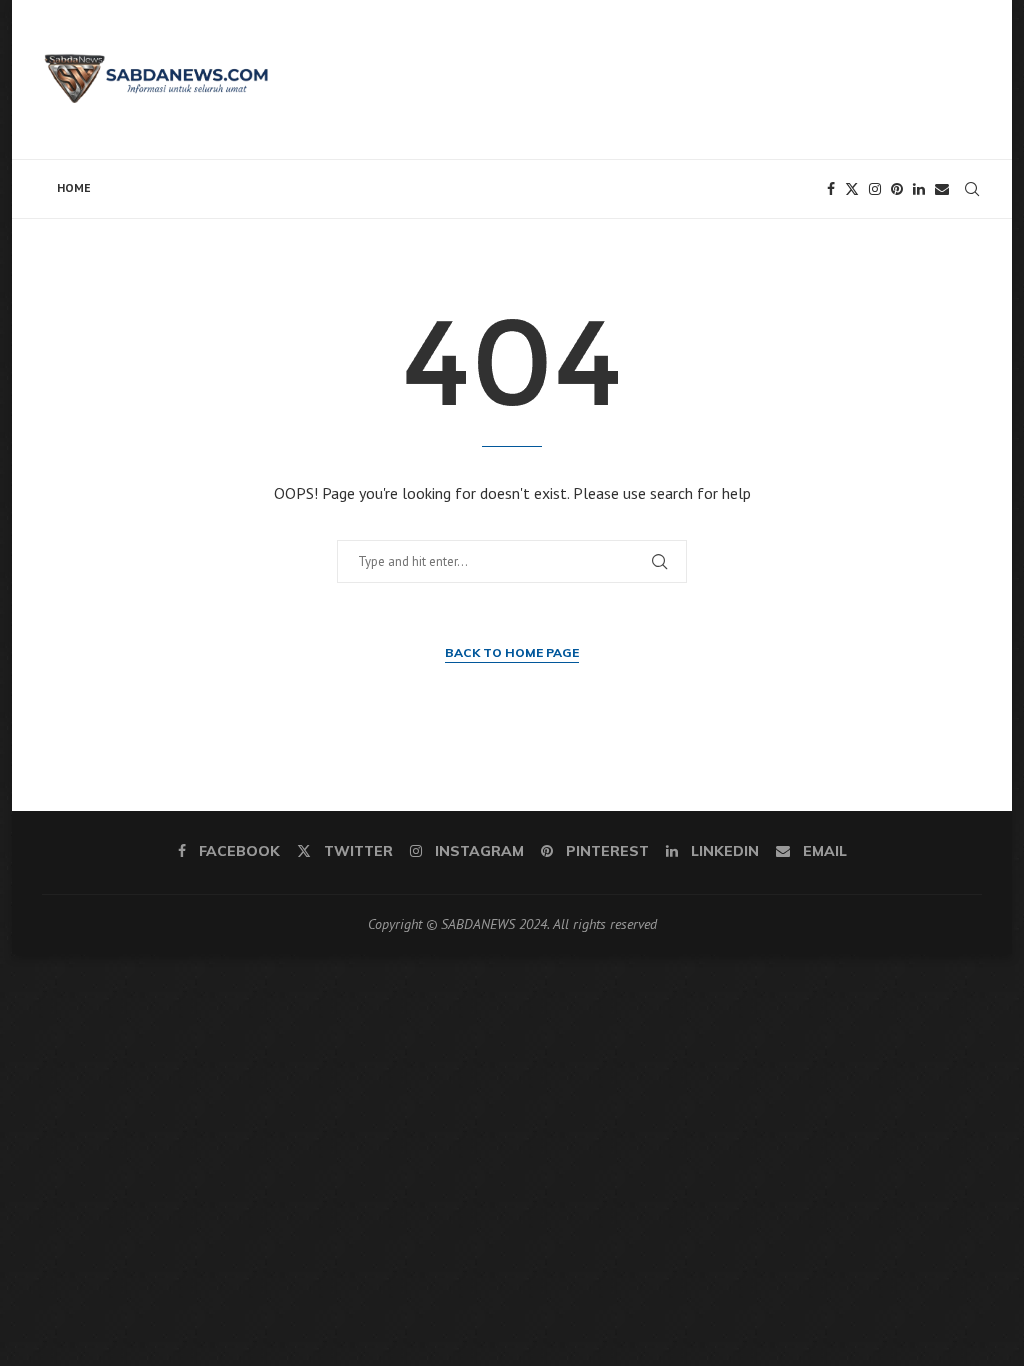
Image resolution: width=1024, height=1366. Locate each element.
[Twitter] (852, 189)
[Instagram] (875, 189)
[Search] (972, 189)
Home (74, 187)
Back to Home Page (512, 652)
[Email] (942, 189)
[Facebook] (831, 189)
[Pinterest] (897, 189)
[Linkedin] (919, 189)
